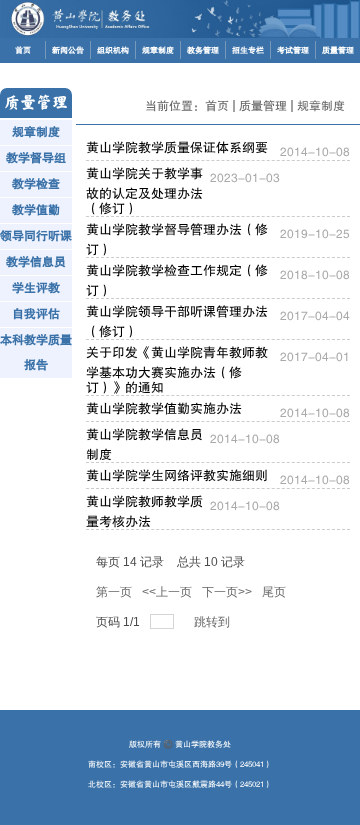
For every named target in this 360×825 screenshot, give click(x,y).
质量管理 (263, 106)
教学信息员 (36, 262)
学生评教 (36, 288)
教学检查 (36, 184)
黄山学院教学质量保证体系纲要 (177, 147)
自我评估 (36, 314)
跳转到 (213, 622)
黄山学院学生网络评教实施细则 (177, 475)
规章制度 (36, 132)
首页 (217, 106)
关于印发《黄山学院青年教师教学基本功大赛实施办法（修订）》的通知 (177, 370)
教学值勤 (36, 210)
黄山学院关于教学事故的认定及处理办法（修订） (144, 191)
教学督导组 (36, 158)
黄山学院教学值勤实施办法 (164, 408)
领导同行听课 (36, 236)
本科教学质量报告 (36, 352)
